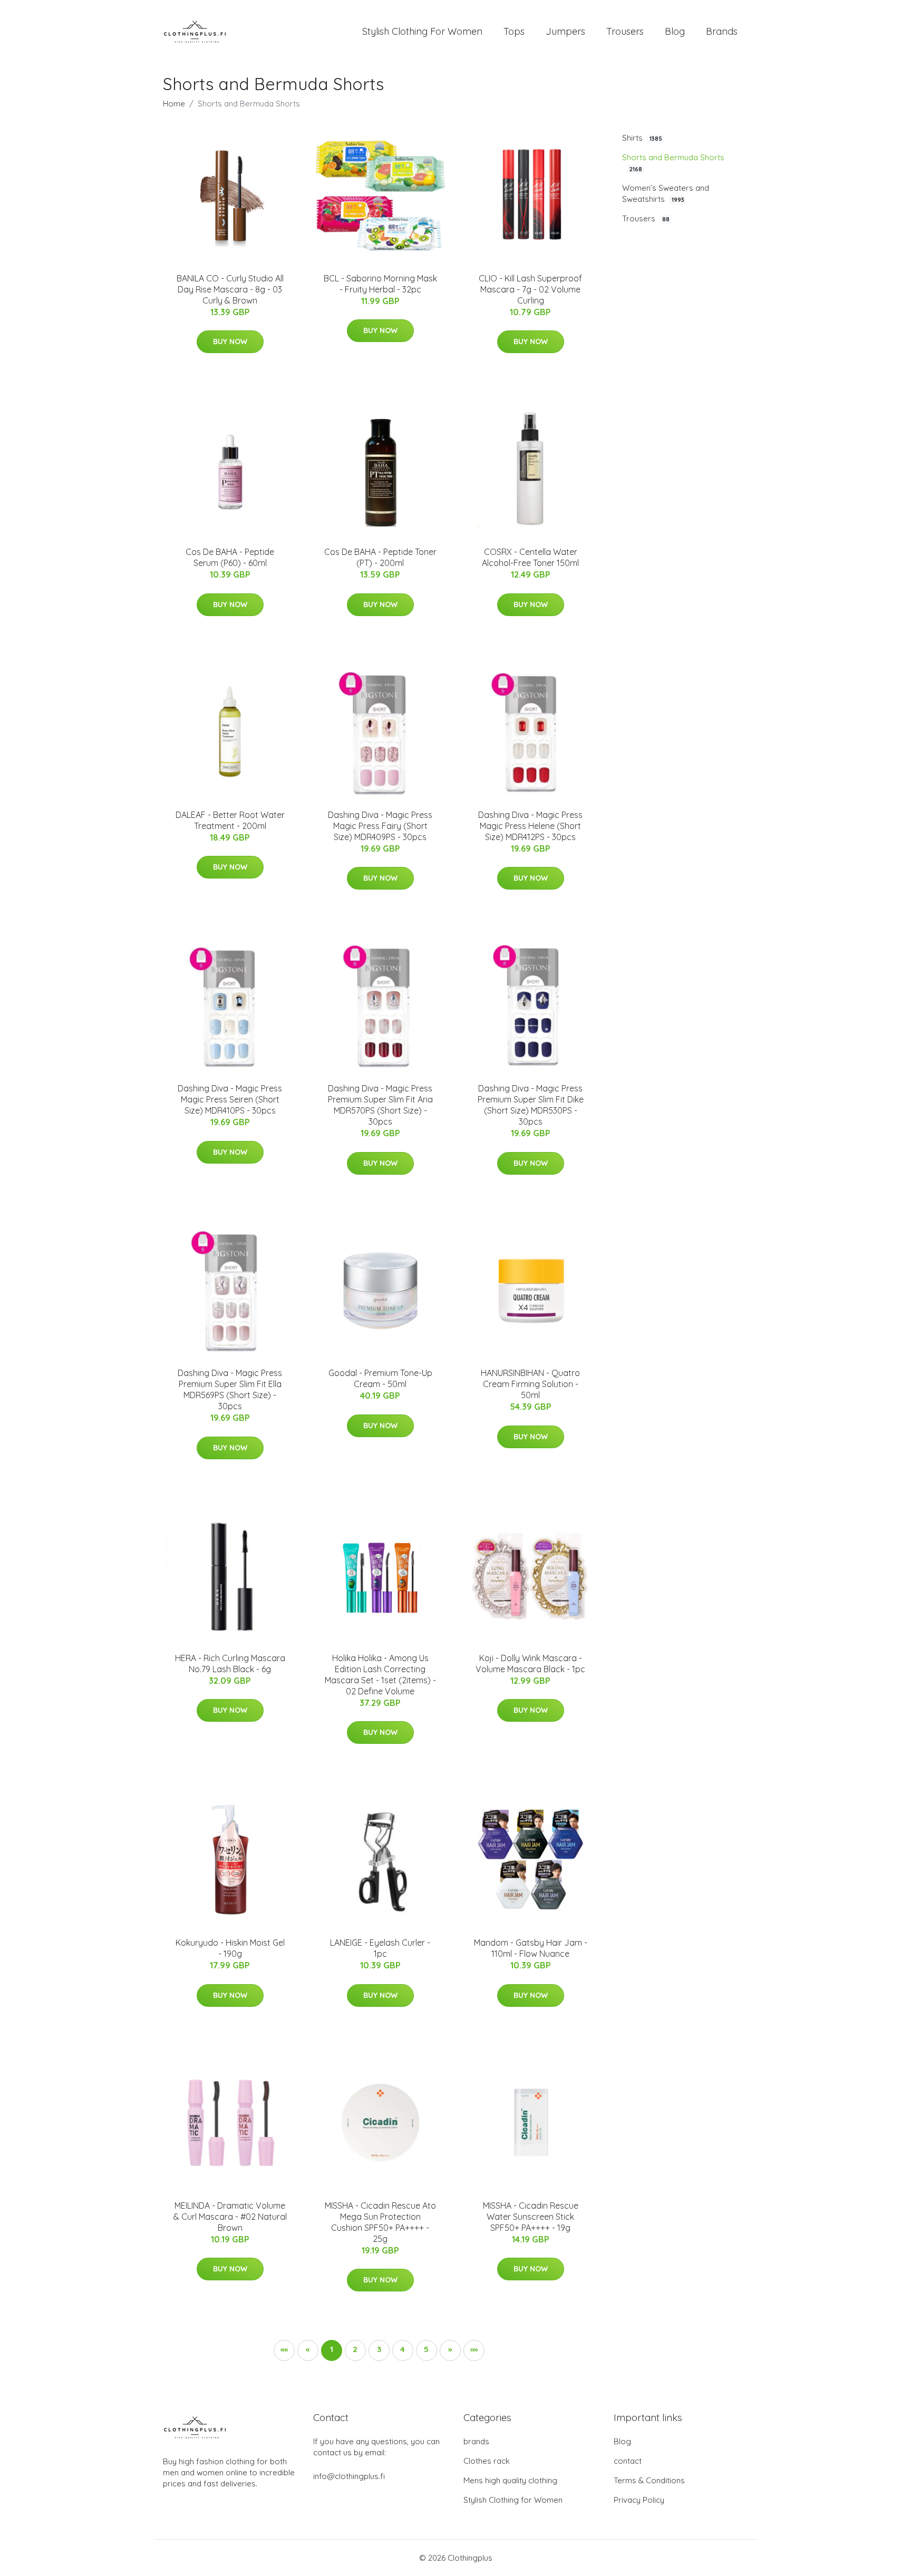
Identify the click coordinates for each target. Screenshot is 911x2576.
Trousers (625, 31)
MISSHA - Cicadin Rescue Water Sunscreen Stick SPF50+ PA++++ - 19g (531, 2217)
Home (174, 104)
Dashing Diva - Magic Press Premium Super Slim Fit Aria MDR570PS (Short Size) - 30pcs (380, 1105)
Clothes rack (487, 2461)
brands (476, 2441)
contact (628, 2461)
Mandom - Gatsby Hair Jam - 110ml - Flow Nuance (531, 1948)
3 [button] (379, 2349)
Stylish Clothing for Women (513, 2500)
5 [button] (426, 2349)
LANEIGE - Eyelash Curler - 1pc (380, 1948)
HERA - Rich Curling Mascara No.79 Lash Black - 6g (230, 1663)
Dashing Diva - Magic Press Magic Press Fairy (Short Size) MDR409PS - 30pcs (380, 826)
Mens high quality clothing (510, 2480)
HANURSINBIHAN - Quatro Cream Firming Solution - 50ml (530, 1384)
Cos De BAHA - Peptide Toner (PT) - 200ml (380, 557)
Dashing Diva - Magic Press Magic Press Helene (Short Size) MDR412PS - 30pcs (530, 826)
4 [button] (403, 2349)
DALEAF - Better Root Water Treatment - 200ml (230, 820)
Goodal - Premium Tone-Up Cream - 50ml (380, 1378)
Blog (675, 31)
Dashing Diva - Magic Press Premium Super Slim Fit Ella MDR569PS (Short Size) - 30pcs (230, 1389)
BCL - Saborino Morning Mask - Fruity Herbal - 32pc (380, 284)
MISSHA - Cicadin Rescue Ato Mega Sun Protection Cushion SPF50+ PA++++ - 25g (380, 2222)
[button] (450, 2350)
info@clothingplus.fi (349, 2476)
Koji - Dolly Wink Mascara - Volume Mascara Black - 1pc (530, 1663)
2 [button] (355, 2349)
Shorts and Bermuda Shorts (673, 163)
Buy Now (230, 341)
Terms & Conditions (649, 2480)
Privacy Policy (639, 2500)
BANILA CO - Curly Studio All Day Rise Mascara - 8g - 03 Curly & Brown (230, 289)
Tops (514, 31)
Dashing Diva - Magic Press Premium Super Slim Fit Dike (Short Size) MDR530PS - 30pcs (531, 1105)
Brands (722, 31)
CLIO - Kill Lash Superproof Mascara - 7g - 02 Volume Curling (530, 289)
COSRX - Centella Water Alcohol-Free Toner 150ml (530, 557)
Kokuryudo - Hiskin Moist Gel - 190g (230, 1948)
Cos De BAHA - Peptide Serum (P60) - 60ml (230, 557)
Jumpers (565, 31)
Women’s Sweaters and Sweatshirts (666, 193)
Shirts (642, 138)
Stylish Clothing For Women (422, 31)
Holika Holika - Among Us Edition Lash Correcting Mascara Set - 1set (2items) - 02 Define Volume (380, 1675)
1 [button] (332, 2349)
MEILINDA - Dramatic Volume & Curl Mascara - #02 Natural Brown (230, 2217)
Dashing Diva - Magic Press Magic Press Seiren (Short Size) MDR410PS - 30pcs (230, 1099)
